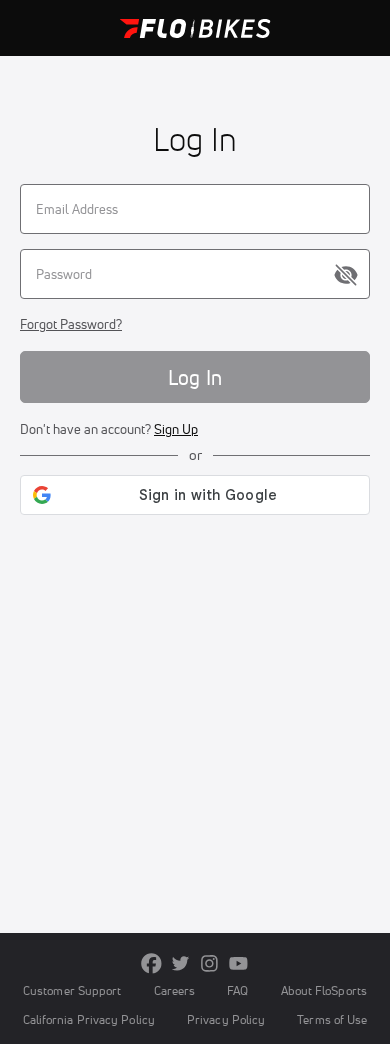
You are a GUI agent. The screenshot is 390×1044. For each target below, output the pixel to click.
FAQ (237, 990)
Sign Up (176, 429)
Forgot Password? (71, 324)
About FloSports (324, 990)
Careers (175, 990)
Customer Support (72, 990)
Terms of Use (332, 1019)
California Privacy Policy (89, 1019)
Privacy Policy (226, 1019)
